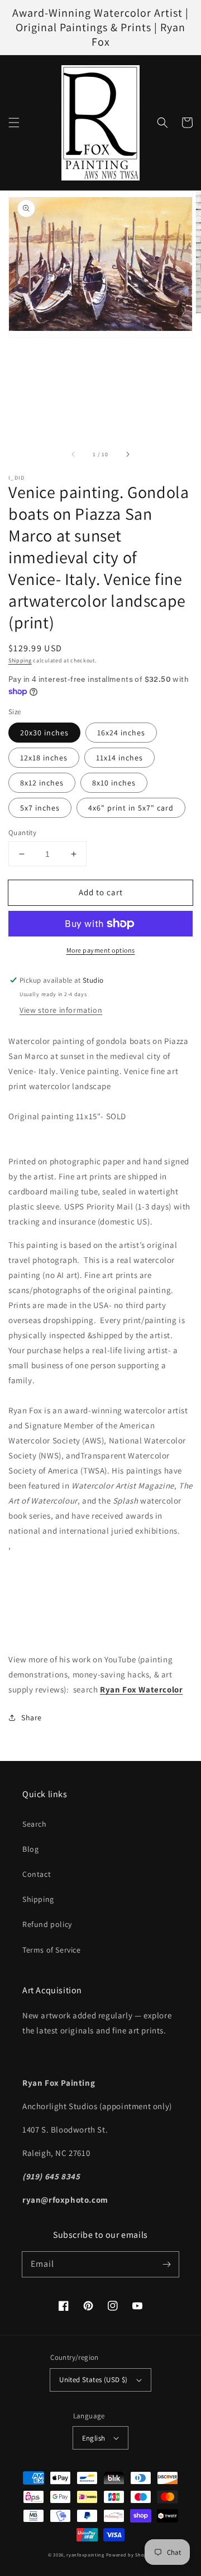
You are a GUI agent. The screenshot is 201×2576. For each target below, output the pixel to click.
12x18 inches (44, 758)
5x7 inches (40, 808)
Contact (37, 1874)
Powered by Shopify (130, 2555)
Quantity (22, 833)
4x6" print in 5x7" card (131, 808)
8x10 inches (114, 783)
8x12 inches (42, 783)
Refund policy (47, 1924)
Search (35, 1824)
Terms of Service (52, 1950)
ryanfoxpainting (85, 2555)
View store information (61, 1010)
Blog (30, 1849)
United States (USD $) (93, 2380)
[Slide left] (74, 454)
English (94, 2438)
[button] (14, 123)
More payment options (101, 950)
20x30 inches (44, 733)
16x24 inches (121, 733)
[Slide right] (127, 454)
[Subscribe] (166, 2264)
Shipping (20, 660)
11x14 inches (119, 758)
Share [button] (32, 1718)
